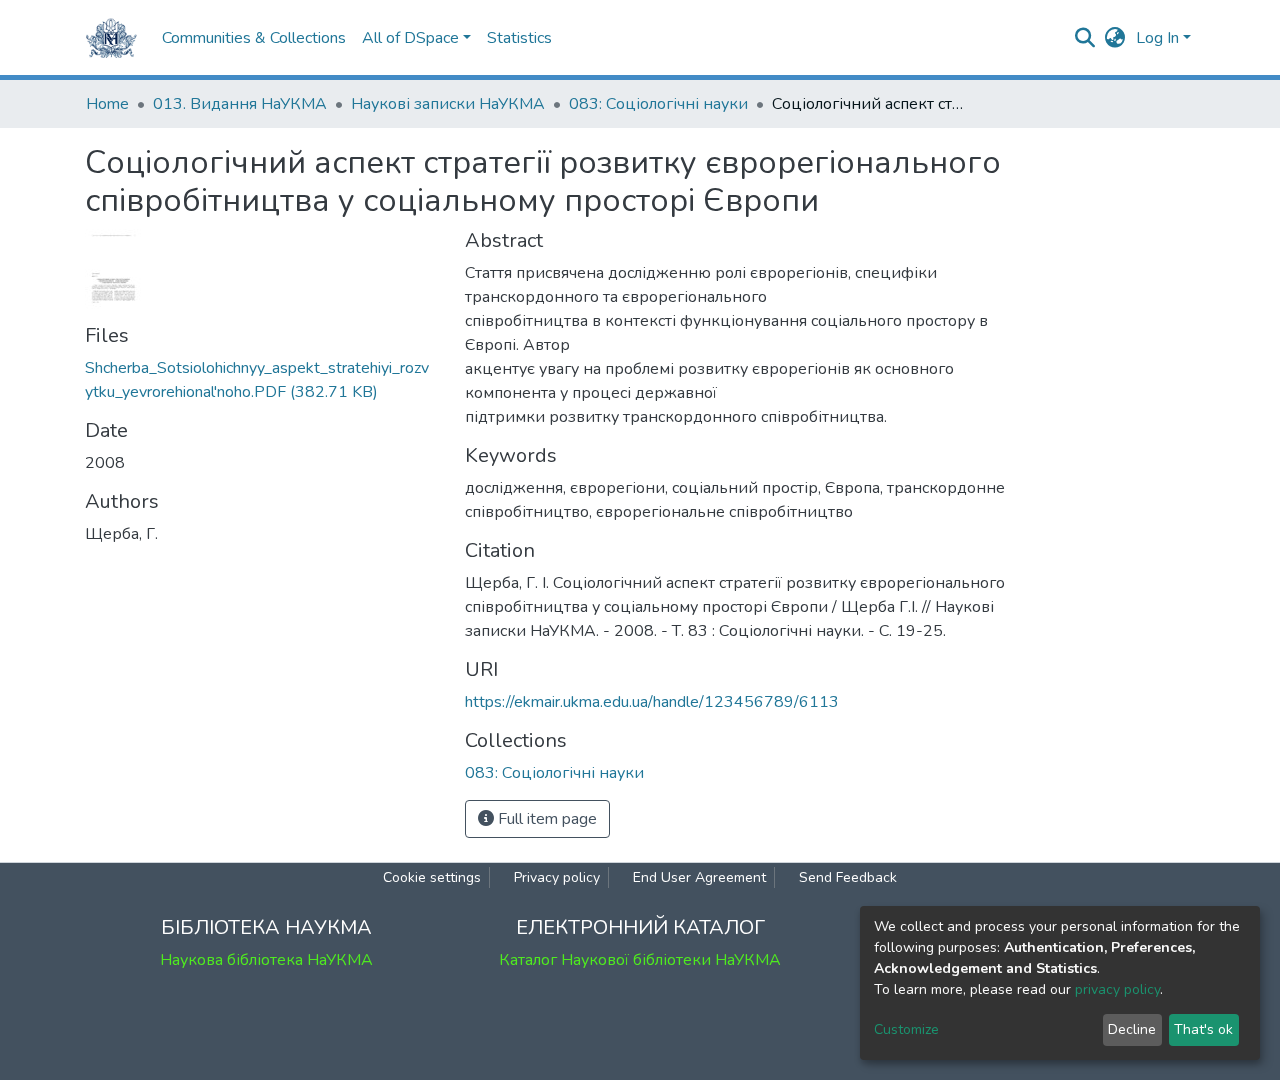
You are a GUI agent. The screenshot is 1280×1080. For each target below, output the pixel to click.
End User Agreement (699, 877)
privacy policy (1117, 989)
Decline (1132, 1029)
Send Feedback (848, 877)
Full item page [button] (545, 819)
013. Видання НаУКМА (240, 104)
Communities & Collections (254, 38)
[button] (1115, 38)
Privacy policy (557, 877)
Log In (1157, 38)
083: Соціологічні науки (658, 104)
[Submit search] (1085, 38)
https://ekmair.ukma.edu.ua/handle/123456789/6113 (652, 702)
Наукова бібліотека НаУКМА (266, 960)
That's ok (1203, 1029)
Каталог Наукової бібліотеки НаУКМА (640, 960)
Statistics (519, 38)
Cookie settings (432, 877)
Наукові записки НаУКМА (448, 104)
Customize (906, 1029)
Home (107, 104)
